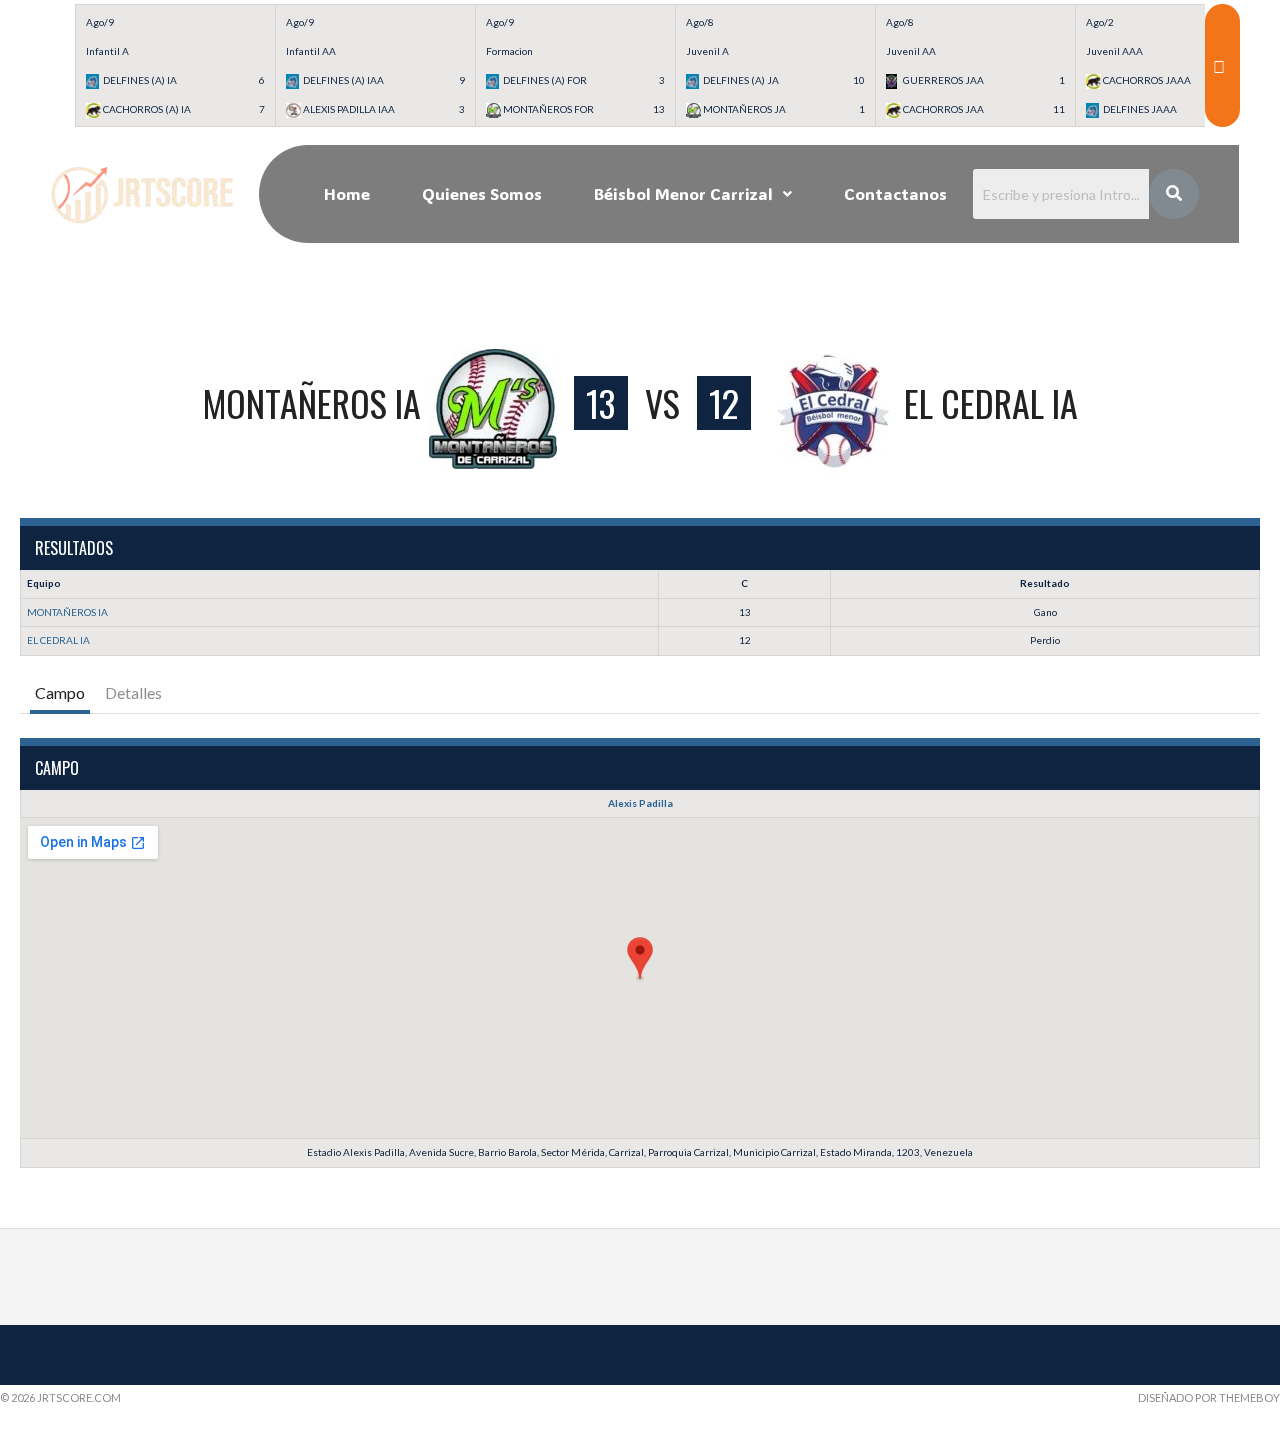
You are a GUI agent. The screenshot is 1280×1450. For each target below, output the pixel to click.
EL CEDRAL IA (58, 640)
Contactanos (895, 193)
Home (347, 193)
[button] (693, 194)
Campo (60, 692)
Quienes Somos (482, 193)
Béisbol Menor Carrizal (683, 193)
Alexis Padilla (640, 803)
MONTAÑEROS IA (67, 612)
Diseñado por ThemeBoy (1209, 1397)
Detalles (133, 692)
